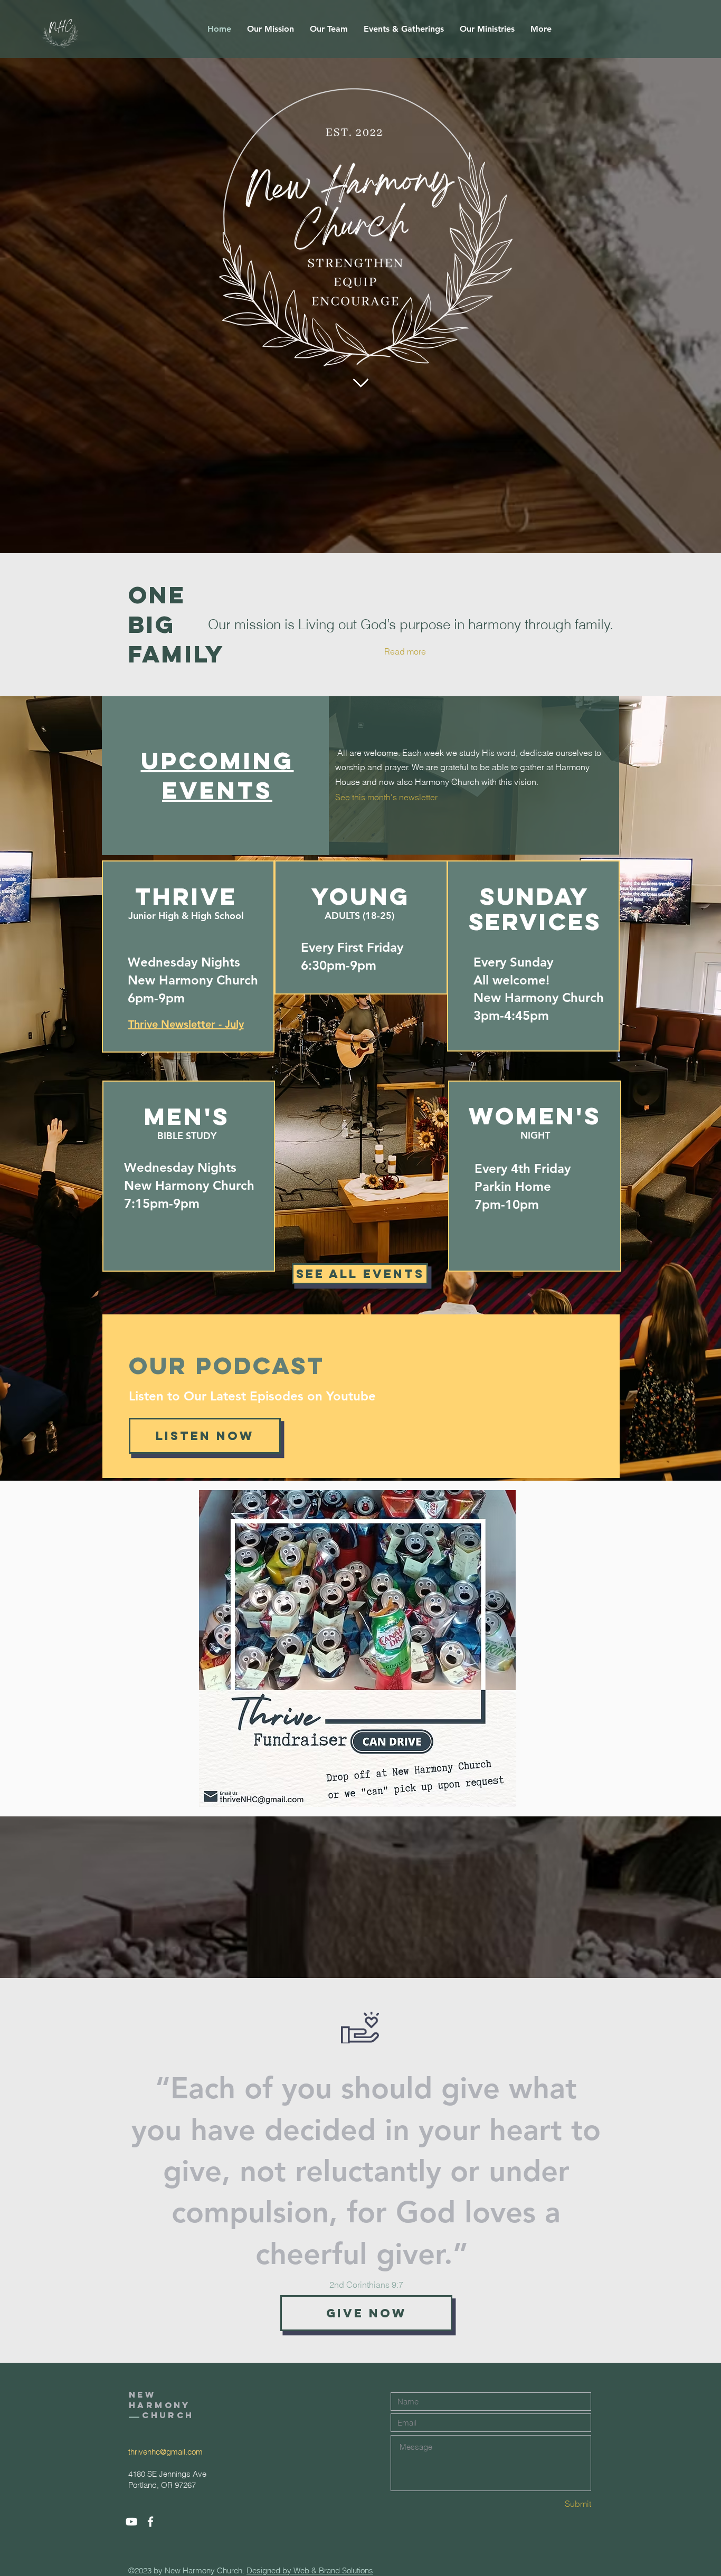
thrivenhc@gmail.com (165, 2452)
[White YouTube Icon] (131, 2522)
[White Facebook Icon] (150, 2522)
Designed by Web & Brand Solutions (310, 2570)
